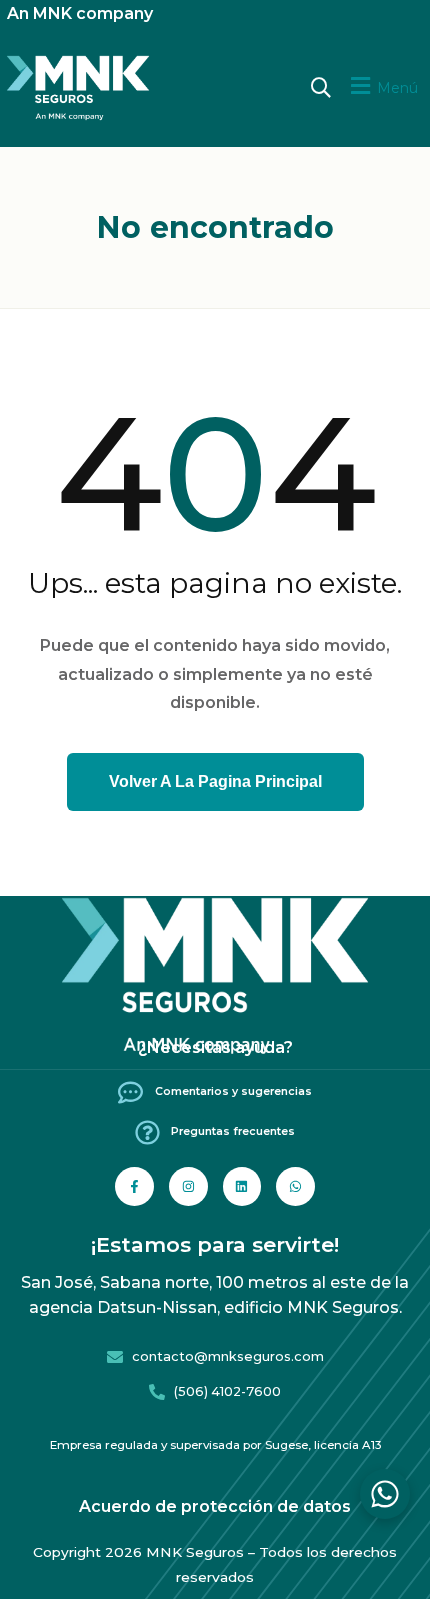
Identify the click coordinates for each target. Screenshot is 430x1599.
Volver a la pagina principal (215, 781)
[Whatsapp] (295, 1186)
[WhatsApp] (385, 1494)
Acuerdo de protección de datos (215, 1506)
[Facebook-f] (134, 1186)
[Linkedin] (242, 1186)
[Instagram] (188, 1186)
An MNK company (80, 13)
